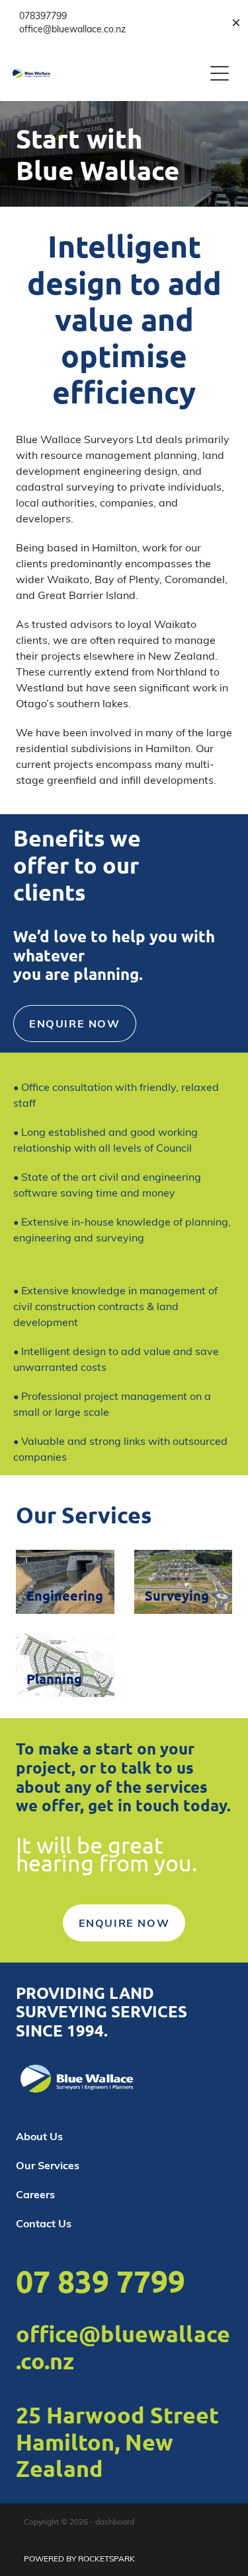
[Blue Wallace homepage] (108, 73)
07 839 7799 (101, 2281)
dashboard (115, 2521)
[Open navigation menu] (220, 73)
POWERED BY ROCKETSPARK (79, 2558)
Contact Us (44, 2223)
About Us (39, 2136)
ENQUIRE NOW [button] (75, 1023)
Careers (35, 2194)
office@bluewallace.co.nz (123, 2347)
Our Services (48, 2165)
